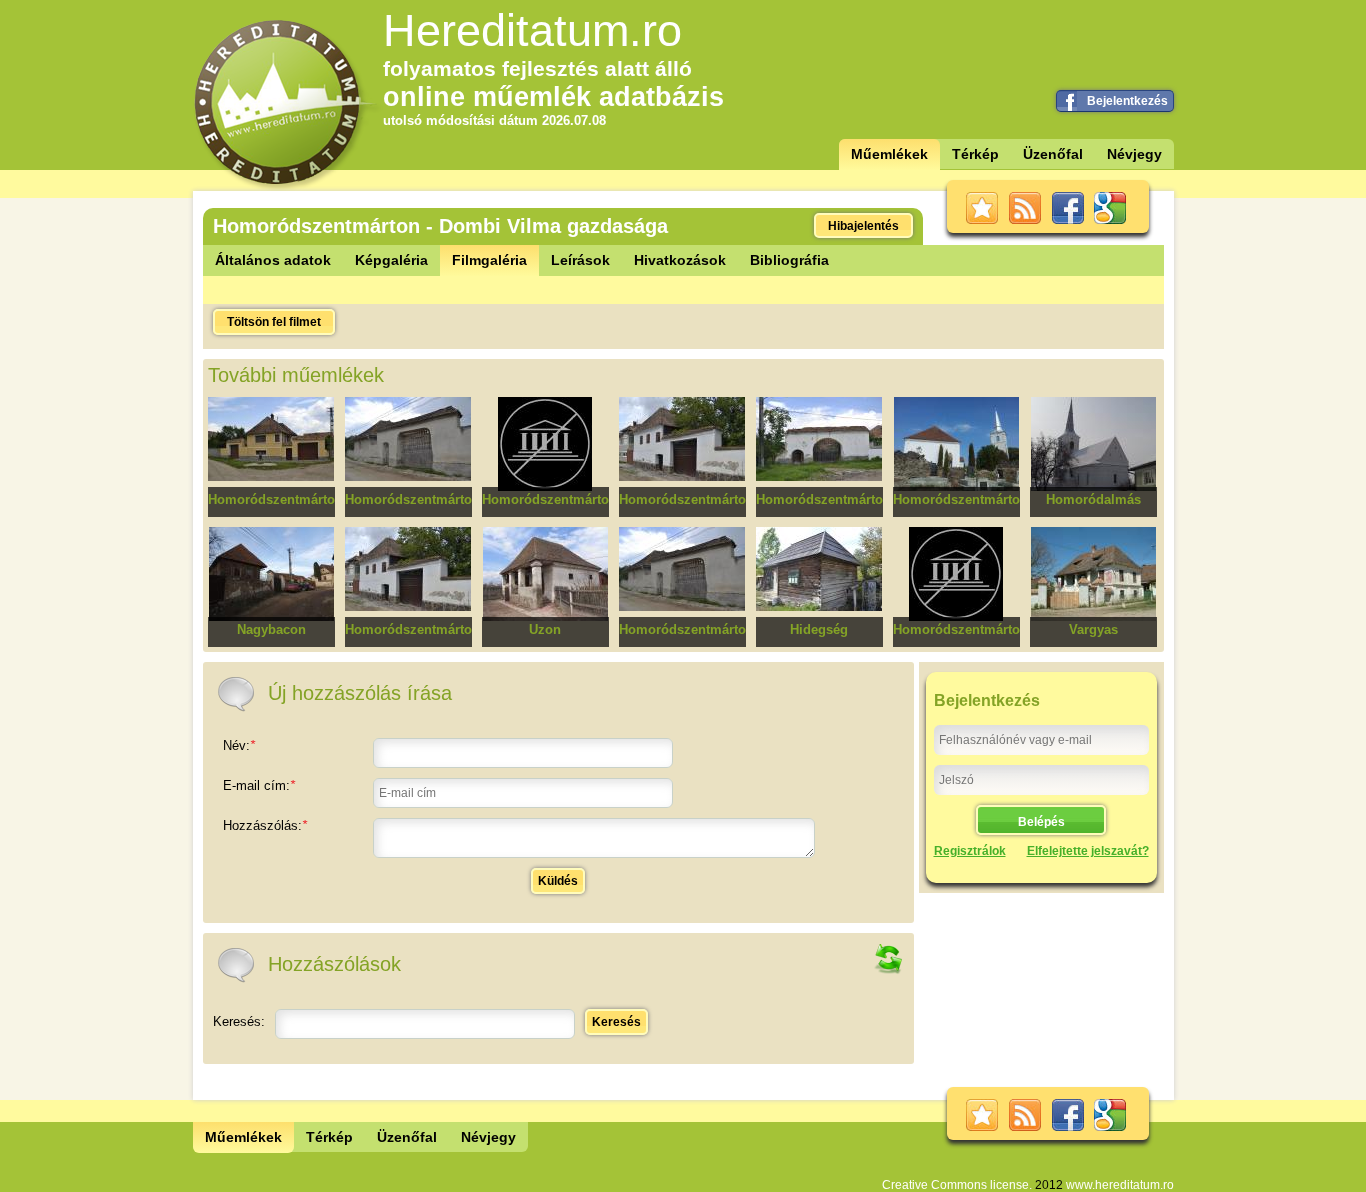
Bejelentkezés (1127, 101)
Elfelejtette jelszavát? (1088, 851)
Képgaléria (391, 260)
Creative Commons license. (957, 1185)
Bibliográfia (789, 260)
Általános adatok (273, 260)
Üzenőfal (1053, 154)
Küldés (558, 881)
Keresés (616, 1022)
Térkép (975, 154)
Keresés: (239, 1021)
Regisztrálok (970, 851)
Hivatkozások (680, 260)
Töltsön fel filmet (274, 322)
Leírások (580, 260)
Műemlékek (889, 154)
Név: (239, 745)
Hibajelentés (863, 226)
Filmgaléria (489, 260)
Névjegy (1134, 154)
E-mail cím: (259, 785)
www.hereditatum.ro (1120, 1185)
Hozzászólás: (265, 825)
